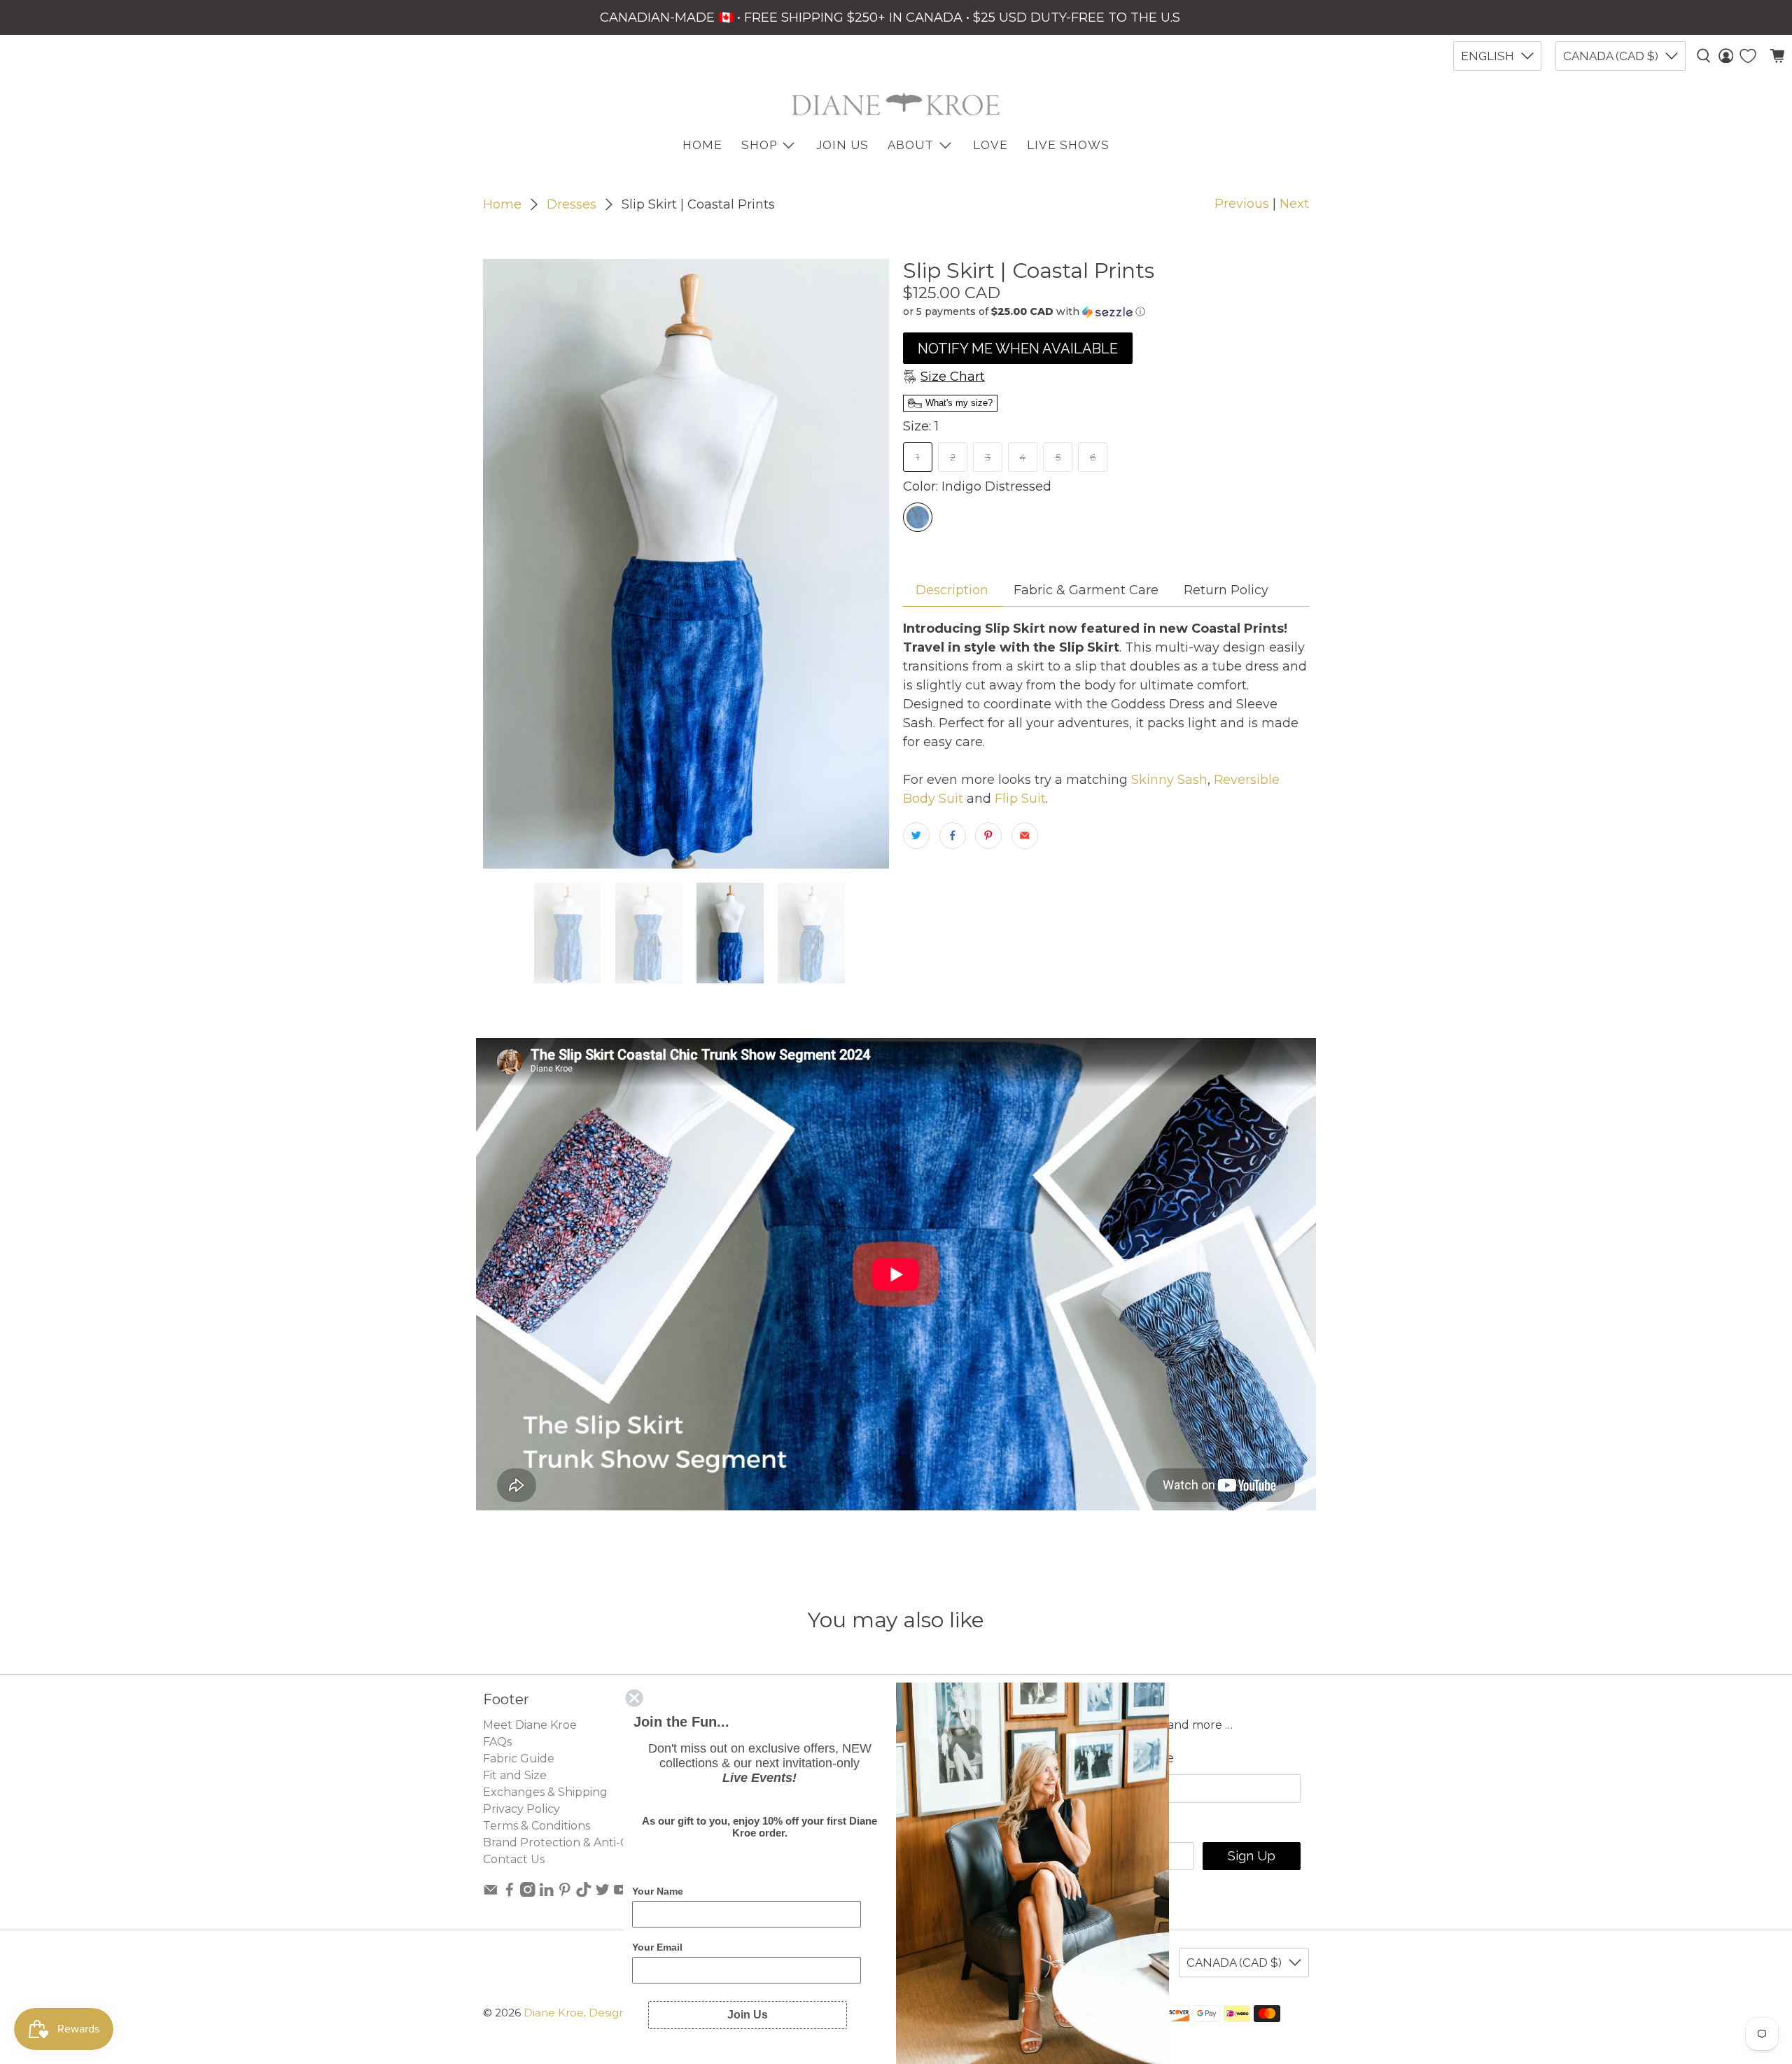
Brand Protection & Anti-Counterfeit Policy (603, 1842)
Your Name (658, 1891)
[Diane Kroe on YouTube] (621, 1893)
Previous (1242, 204)
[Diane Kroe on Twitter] (603, 1893)
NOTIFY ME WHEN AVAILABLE (1018, 349)
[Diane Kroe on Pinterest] (565, 1893)
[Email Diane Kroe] (491, 1893)
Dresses (572, 204)
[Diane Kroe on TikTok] (584, 1893)
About (911, 145)
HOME (702, 145)
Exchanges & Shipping (545, 1792)
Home (502, 204)
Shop (759, 145)
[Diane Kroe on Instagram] (528, 1893)
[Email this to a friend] (1025, 836)
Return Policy (1226, 590)
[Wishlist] (1748, 56)
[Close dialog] (634, 1698)
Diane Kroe (554, 2013)
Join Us (842, 145)
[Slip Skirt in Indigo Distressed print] (686, 564)
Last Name (1140, 1758)
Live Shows (1068, 145)
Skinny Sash (1169, 780)
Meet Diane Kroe (530, 1725)
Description (952, 590)
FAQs (497, 1742)
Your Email (657, 1947)
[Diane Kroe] (896, 104)
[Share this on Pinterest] (988, 836)
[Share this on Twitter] (916, 836)
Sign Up (1252, 1856)
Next (1294, 204)
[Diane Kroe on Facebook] (510, 1893)
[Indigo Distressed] (918, 517)
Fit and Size (515, 1775)
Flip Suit (1020, 799)
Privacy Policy (521, 1809)
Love (990, 145)
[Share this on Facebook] (953, 836)
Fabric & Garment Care (1086, 590)
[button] (1106, 312)
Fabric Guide (519, 1758)
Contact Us (514, 1859)
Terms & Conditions (537, 1826)
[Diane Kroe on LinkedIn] (547, 1893)
